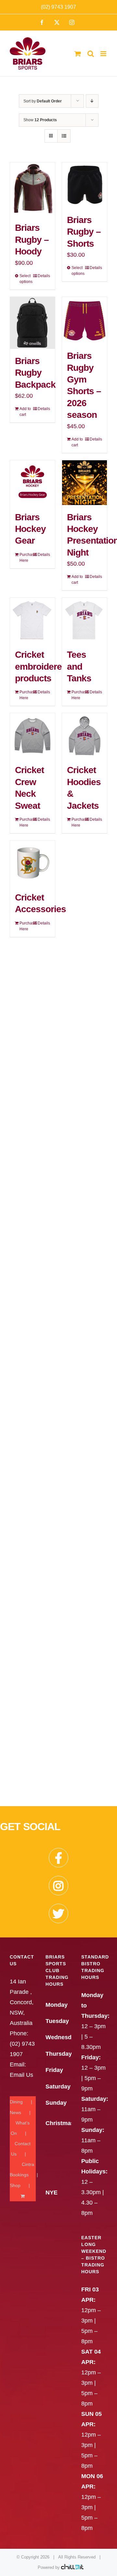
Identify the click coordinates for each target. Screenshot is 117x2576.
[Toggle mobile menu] (104, 54)
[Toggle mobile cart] (78, 54)
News (15, 2112)
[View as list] (64, 136)
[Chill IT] (72, 2567)
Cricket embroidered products (41, 666)
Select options (26, 279)
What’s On (20, 2128)
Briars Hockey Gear (30, 529)
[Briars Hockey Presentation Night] (84, 483)
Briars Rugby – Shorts (84, 232)
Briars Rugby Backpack (35, 373)
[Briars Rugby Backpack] (32, 323)
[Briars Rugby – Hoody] (32, 189)
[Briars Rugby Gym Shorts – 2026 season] (84, 320)
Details (44, 276)
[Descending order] (92, 101)
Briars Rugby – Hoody (32, 240)
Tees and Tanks (79, 666)
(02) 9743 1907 (58, 7)
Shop (15, 2185)
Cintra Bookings (22, 2170)
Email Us (21, 2075)
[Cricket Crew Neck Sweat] (32, 735)
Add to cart (25, 412)
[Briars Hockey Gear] (32, 483)
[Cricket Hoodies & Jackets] (84, 735)
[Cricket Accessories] (32, 863)
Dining (16, 2102)
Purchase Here (26, 558)
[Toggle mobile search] (91, 54)
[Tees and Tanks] (84, 620)
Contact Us (21, 2149)
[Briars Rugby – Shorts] (84, 185)
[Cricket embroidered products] (32, 620)
